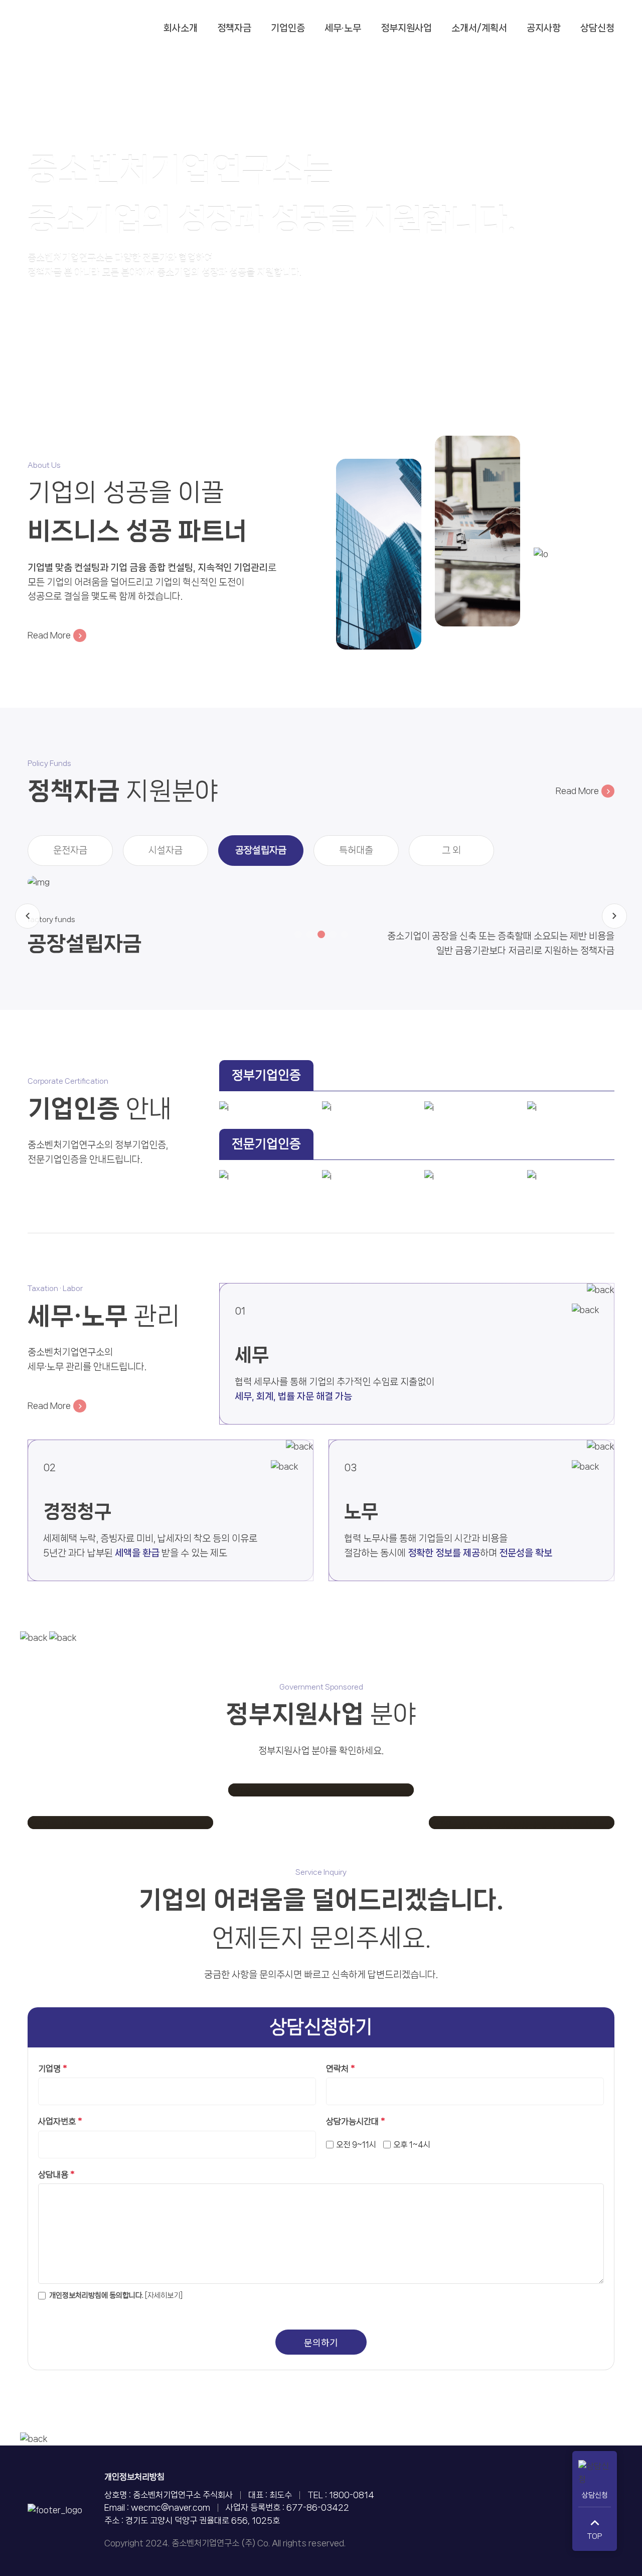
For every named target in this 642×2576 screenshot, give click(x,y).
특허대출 (356, 850)
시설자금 (166, 850)
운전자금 (70, 850)
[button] (298, 934)
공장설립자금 (261, 850)
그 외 (451, 850)
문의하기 (321, 2343)
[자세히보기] (164, 2295)
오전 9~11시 (356, 2145)
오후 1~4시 (412, 2145)
